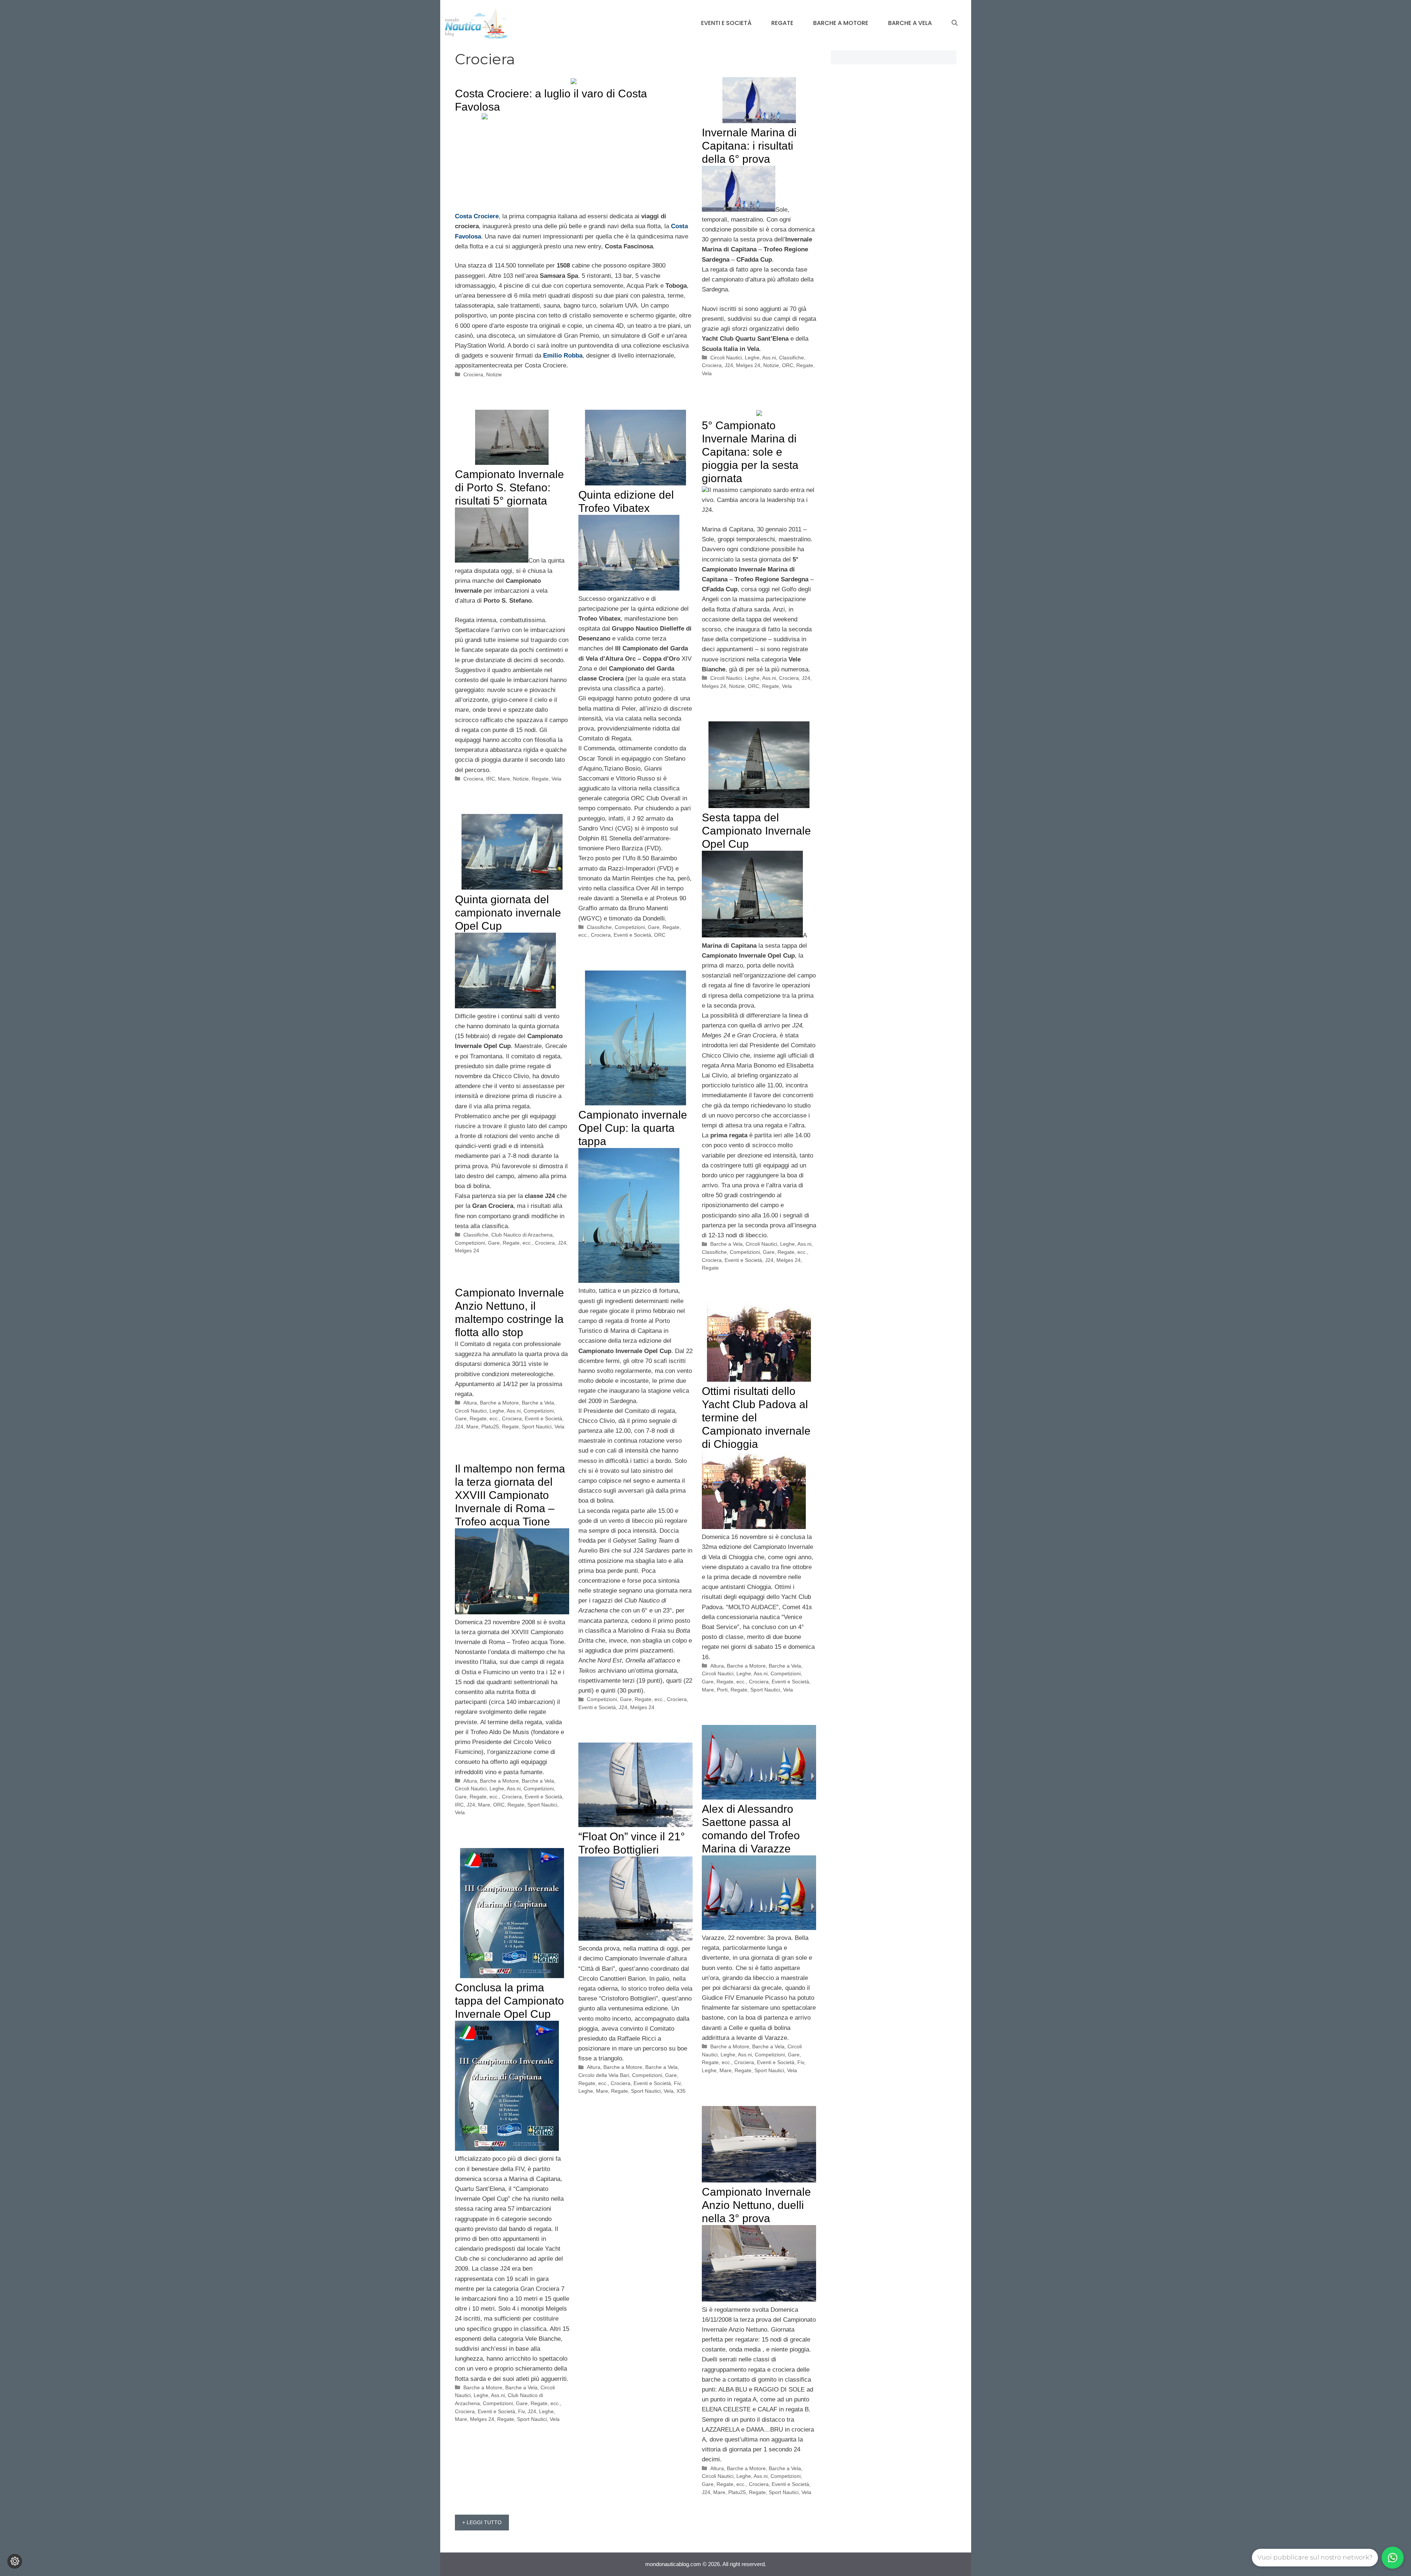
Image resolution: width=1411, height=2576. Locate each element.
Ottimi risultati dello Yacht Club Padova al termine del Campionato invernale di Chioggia (756, 1418)
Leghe (709, 2070)
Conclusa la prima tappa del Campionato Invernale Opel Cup (509, 2001)
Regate (782, 23)
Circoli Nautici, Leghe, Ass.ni (743, 358)
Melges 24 (748, 365)
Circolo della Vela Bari (604, 2075)
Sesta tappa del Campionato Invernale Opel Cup (756, 831)
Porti (722, 1690)
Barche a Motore (841, 23)
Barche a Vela (910, 23)
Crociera (473, 374)
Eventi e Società (726, 23)
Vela (707, 373)
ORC (788, 365)
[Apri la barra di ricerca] (955, 23)
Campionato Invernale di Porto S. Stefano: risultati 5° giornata (509, 487)
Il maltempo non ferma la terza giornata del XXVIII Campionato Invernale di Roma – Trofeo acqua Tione (510, 1495)
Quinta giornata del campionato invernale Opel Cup (508, 913)
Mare (504, 779)
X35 (681, 2091)
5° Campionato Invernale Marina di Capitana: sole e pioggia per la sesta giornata (750, 452)
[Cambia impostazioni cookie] (15, 2561)
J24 (729, 365)
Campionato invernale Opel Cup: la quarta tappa (633, 1128)
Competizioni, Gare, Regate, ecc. (768, 1252)
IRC (491, 779)
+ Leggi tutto (482, 2522)
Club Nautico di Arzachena (522, 1235)
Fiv (801, 2062)
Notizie (494, 374)
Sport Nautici (537, 1427)
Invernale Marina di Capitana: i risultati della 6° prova (749, 146)
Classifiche (791, 358)
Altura (470, 1403)
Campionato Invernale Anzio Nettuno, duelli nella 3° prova (756, 2205)
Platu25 (490, 1427)
